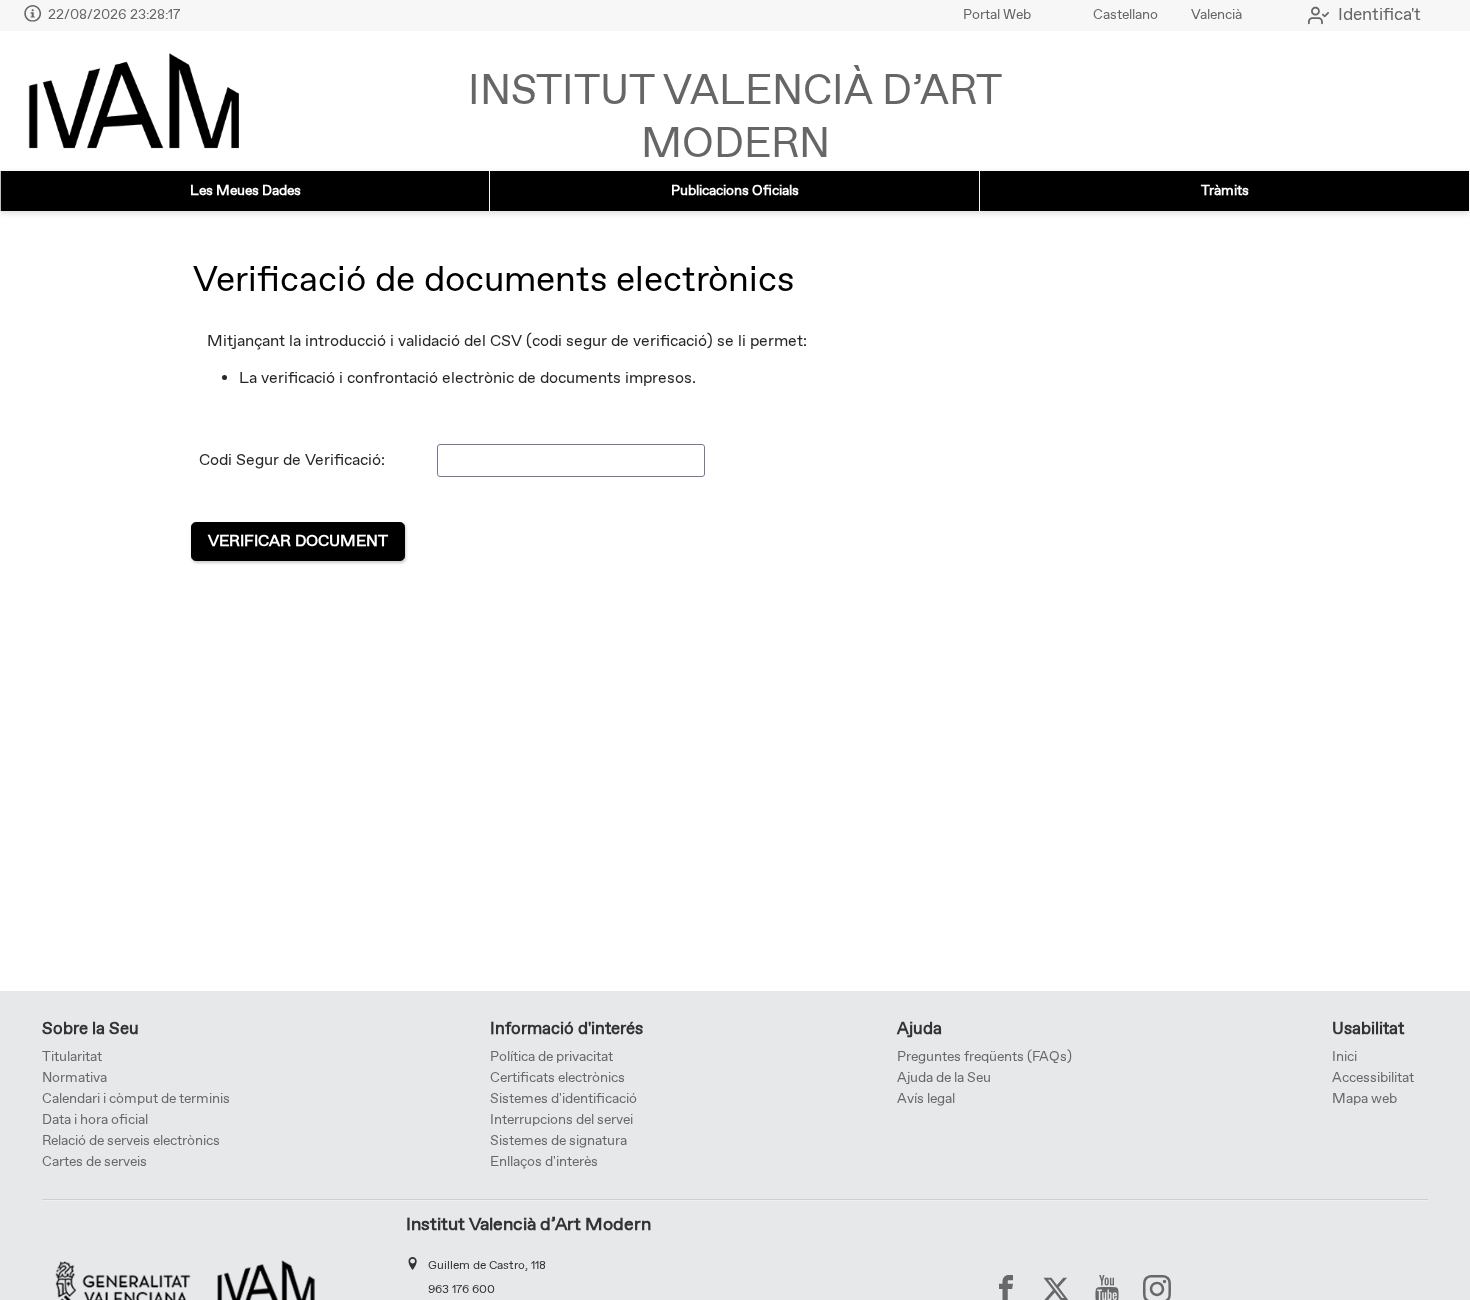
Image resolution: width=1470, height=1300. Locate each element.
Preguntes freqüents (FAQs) (984, 1057)
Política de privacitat (551, 1057)
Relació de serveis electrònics (131, 1141)
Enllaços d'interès (544, 1162)
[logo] (133, 101)
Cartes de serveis (94, 1162)
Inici (1344, 1057)
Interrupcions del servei (561, 1120)
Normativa (74, 1078)
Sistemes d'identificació (563, 1099)
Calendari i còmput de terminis (136, 1099)
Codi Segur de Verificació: (292, 460)
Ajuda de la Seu (944, 1078)
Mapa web (1364, 1099)
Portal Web (997, 15)
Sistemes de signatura (558, 1141)
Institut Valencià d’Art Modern (735, 118)
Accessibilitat (1373, 1078)
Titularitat (72, 1057)
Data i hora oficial (95, 1120)
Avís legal (926, 1099)
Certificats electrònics (557, 1078)
